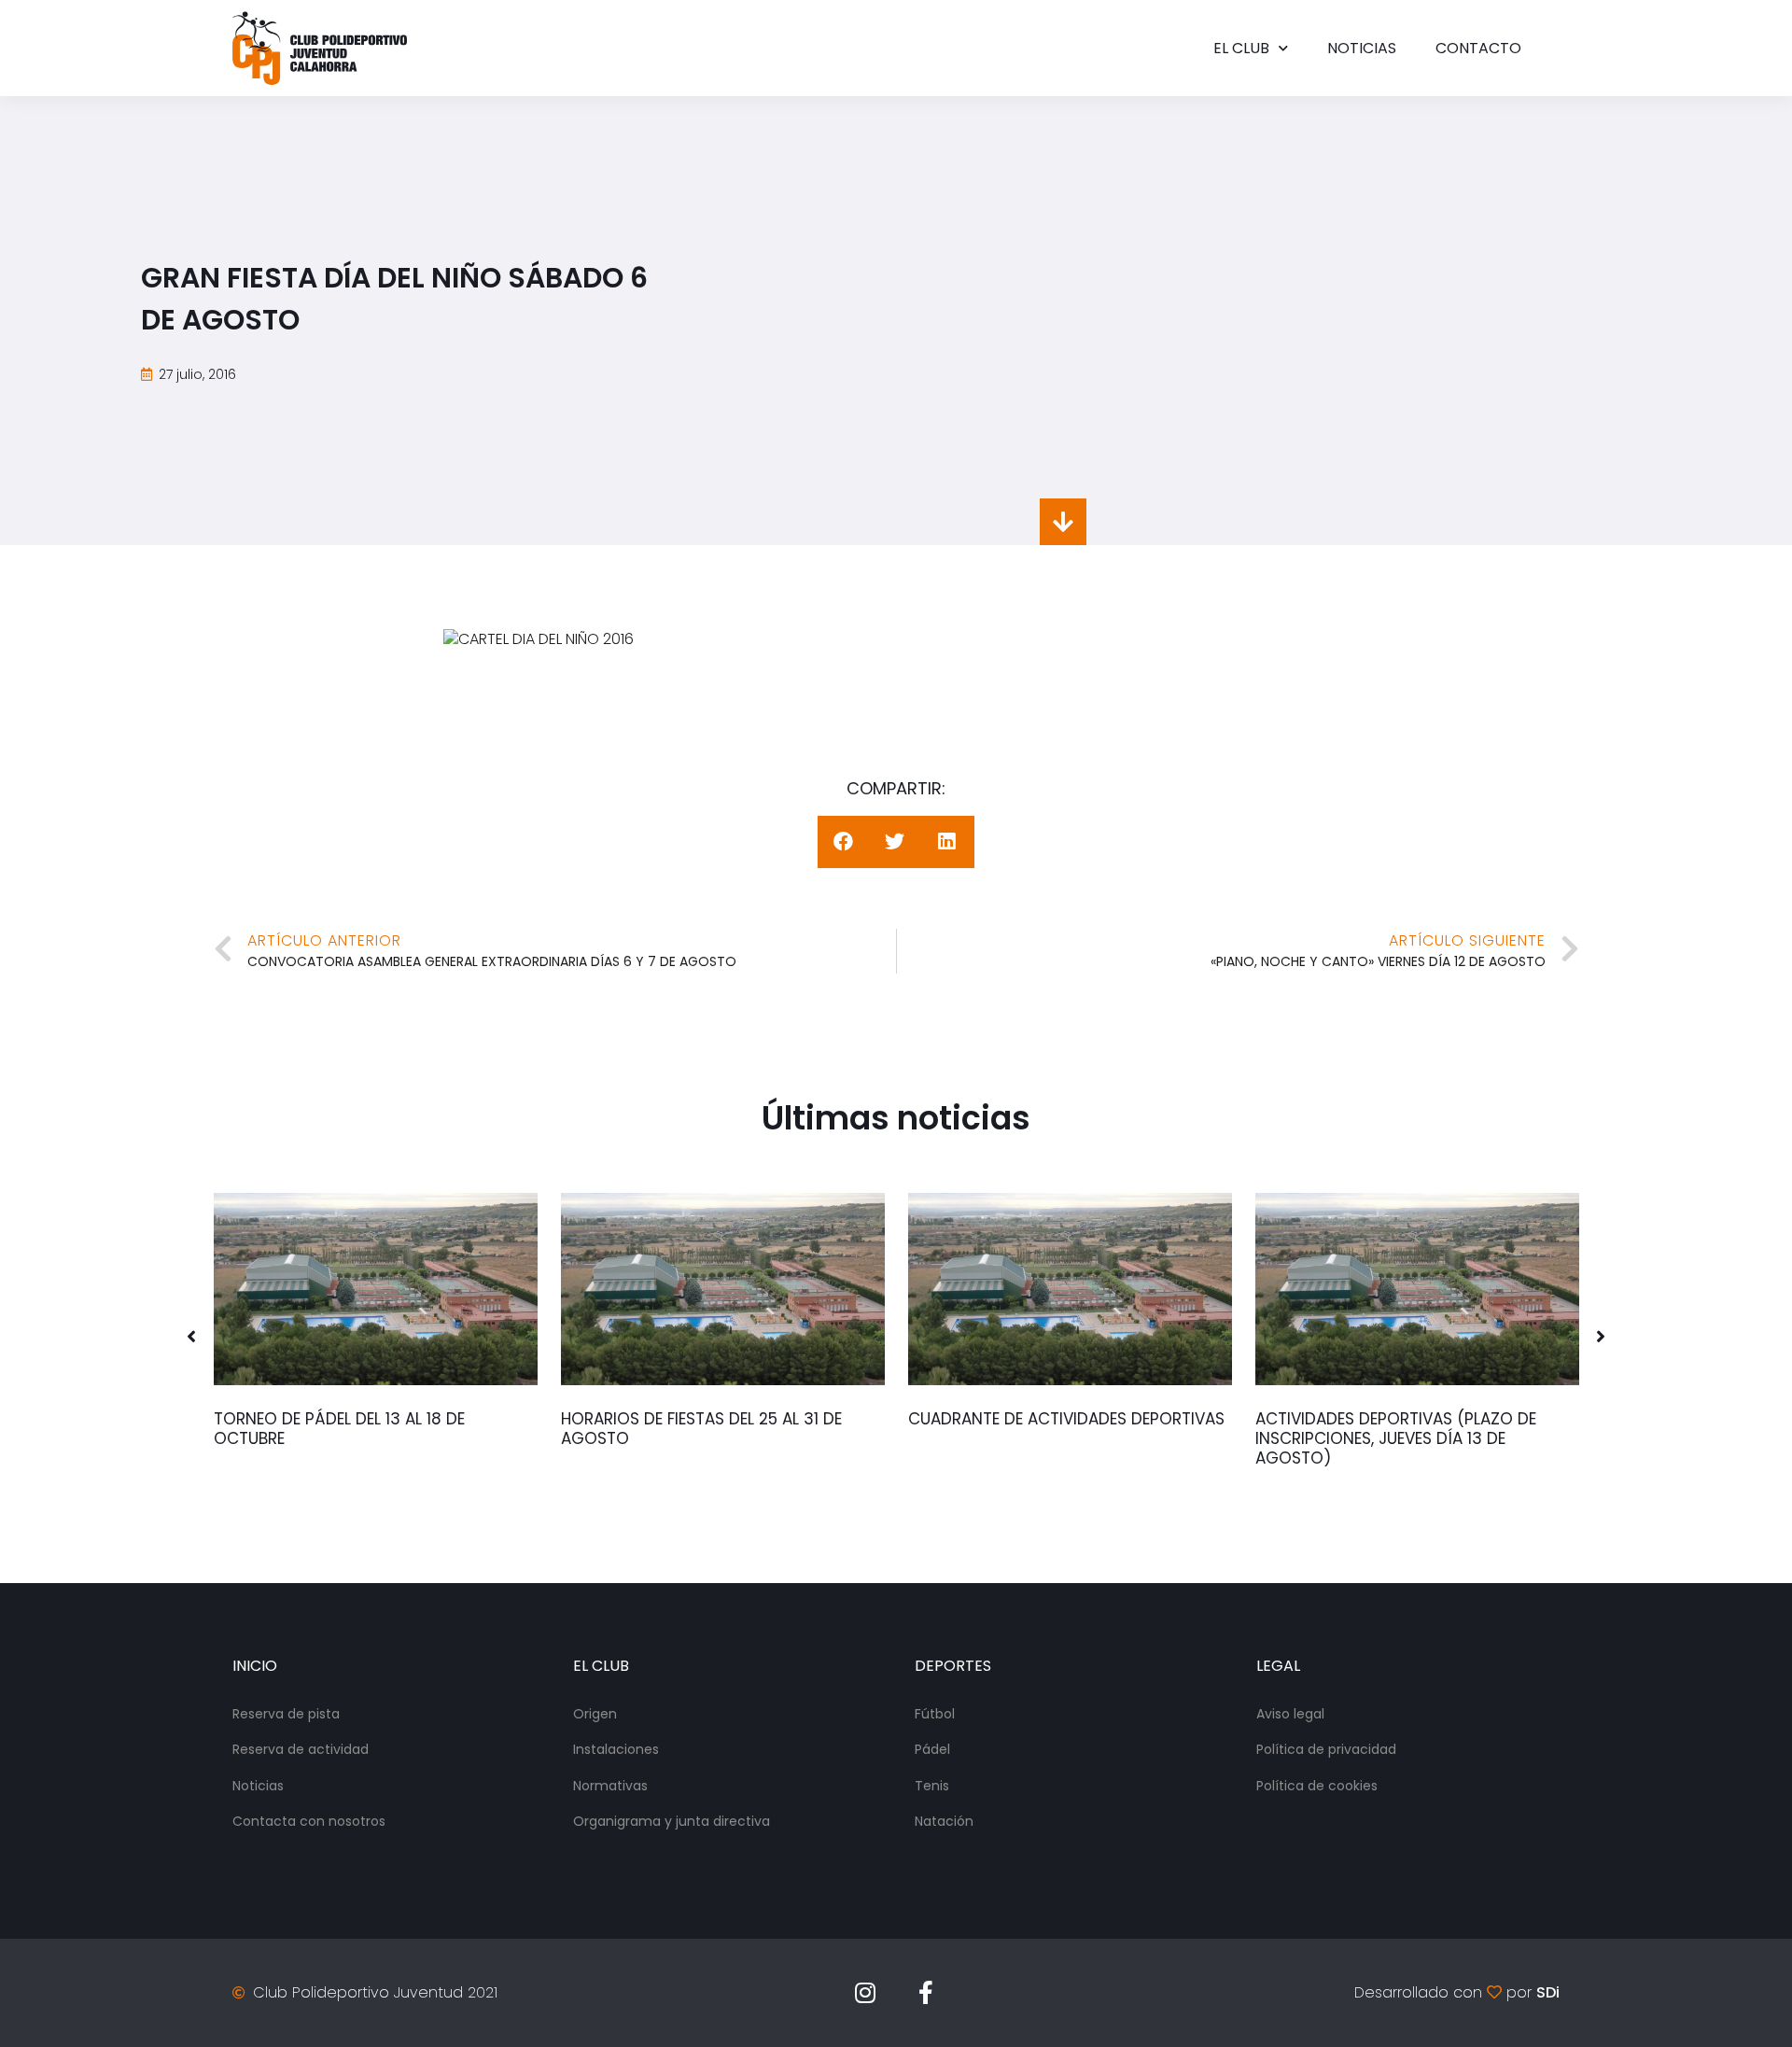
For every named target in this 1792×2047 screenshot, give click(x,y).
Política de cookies (1317, 1786)
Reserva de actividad (301, 1749)
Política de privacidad (1326, 1749)
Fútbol (935, 1714)
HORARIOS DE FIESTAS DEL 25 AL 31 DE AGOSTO (701, 1429)
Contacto (1478, 48)
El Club (1241, 48)
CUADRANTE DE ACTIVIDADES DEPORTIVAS (1066, 1419)
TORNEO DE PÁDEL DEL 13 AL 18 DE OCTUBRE (339, 1429)
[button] (191, 1337)
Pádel (932, 1749)
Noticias (1362, 48)
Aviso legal (1290, 1714)
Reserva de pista (286, 1714)
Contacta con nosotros (309, 1821)
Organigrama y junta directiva (672, 1821)
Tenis (932, 1786)
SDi (1548, 1992)
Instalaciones (616, 1749)
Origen (595, 1714)
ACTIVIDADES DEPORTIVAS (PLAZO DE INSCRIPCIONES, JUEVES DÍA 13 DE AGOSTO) (1396, 1438)
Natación (944, 1821)
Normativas (610, 1786)
